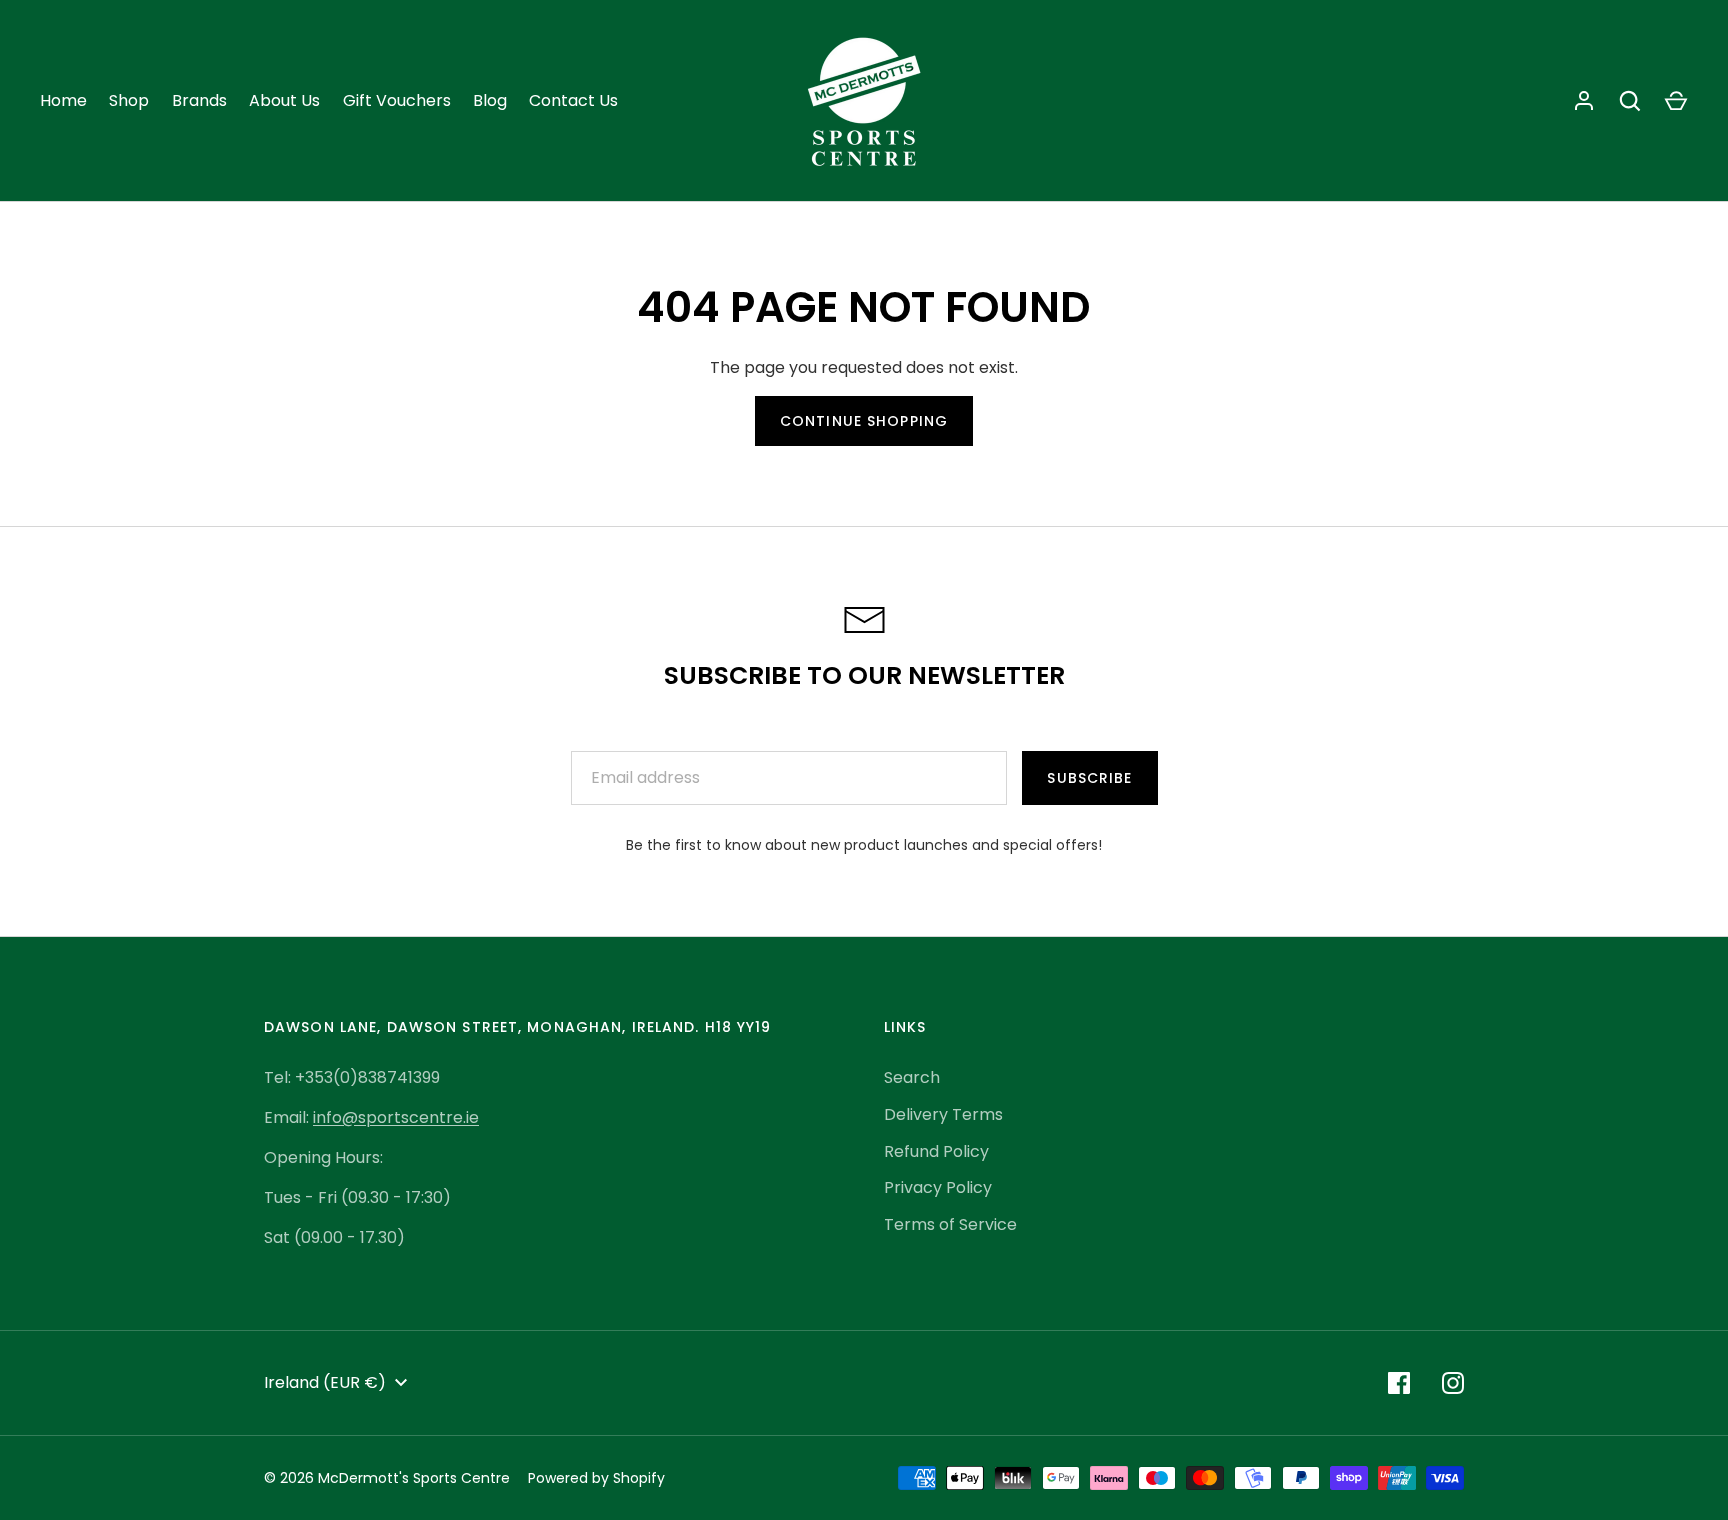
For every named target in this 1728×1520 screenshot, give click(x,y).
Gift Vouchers (397, 100)
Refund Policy (936, 1151)
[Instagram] (1453, 1383)
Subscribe (1089, 778)
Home (63, 100)
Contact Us (573, 100)
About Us (284, 100)
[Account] (1584, 101)
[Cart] (1676, 101)
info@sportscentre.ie (396, 1117)
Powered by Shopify (596, 1478)
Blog (490, 100)
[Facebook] (1399, 1383)
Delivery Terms (943, 1114)
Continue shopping (864, 421)
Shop (129, 100)
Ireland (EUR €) (325, 1382)
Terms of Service (950, 1224)
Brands (199, 100)
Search (912, 1077)
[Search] (1630, 101)
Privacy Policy (938, 1187)
